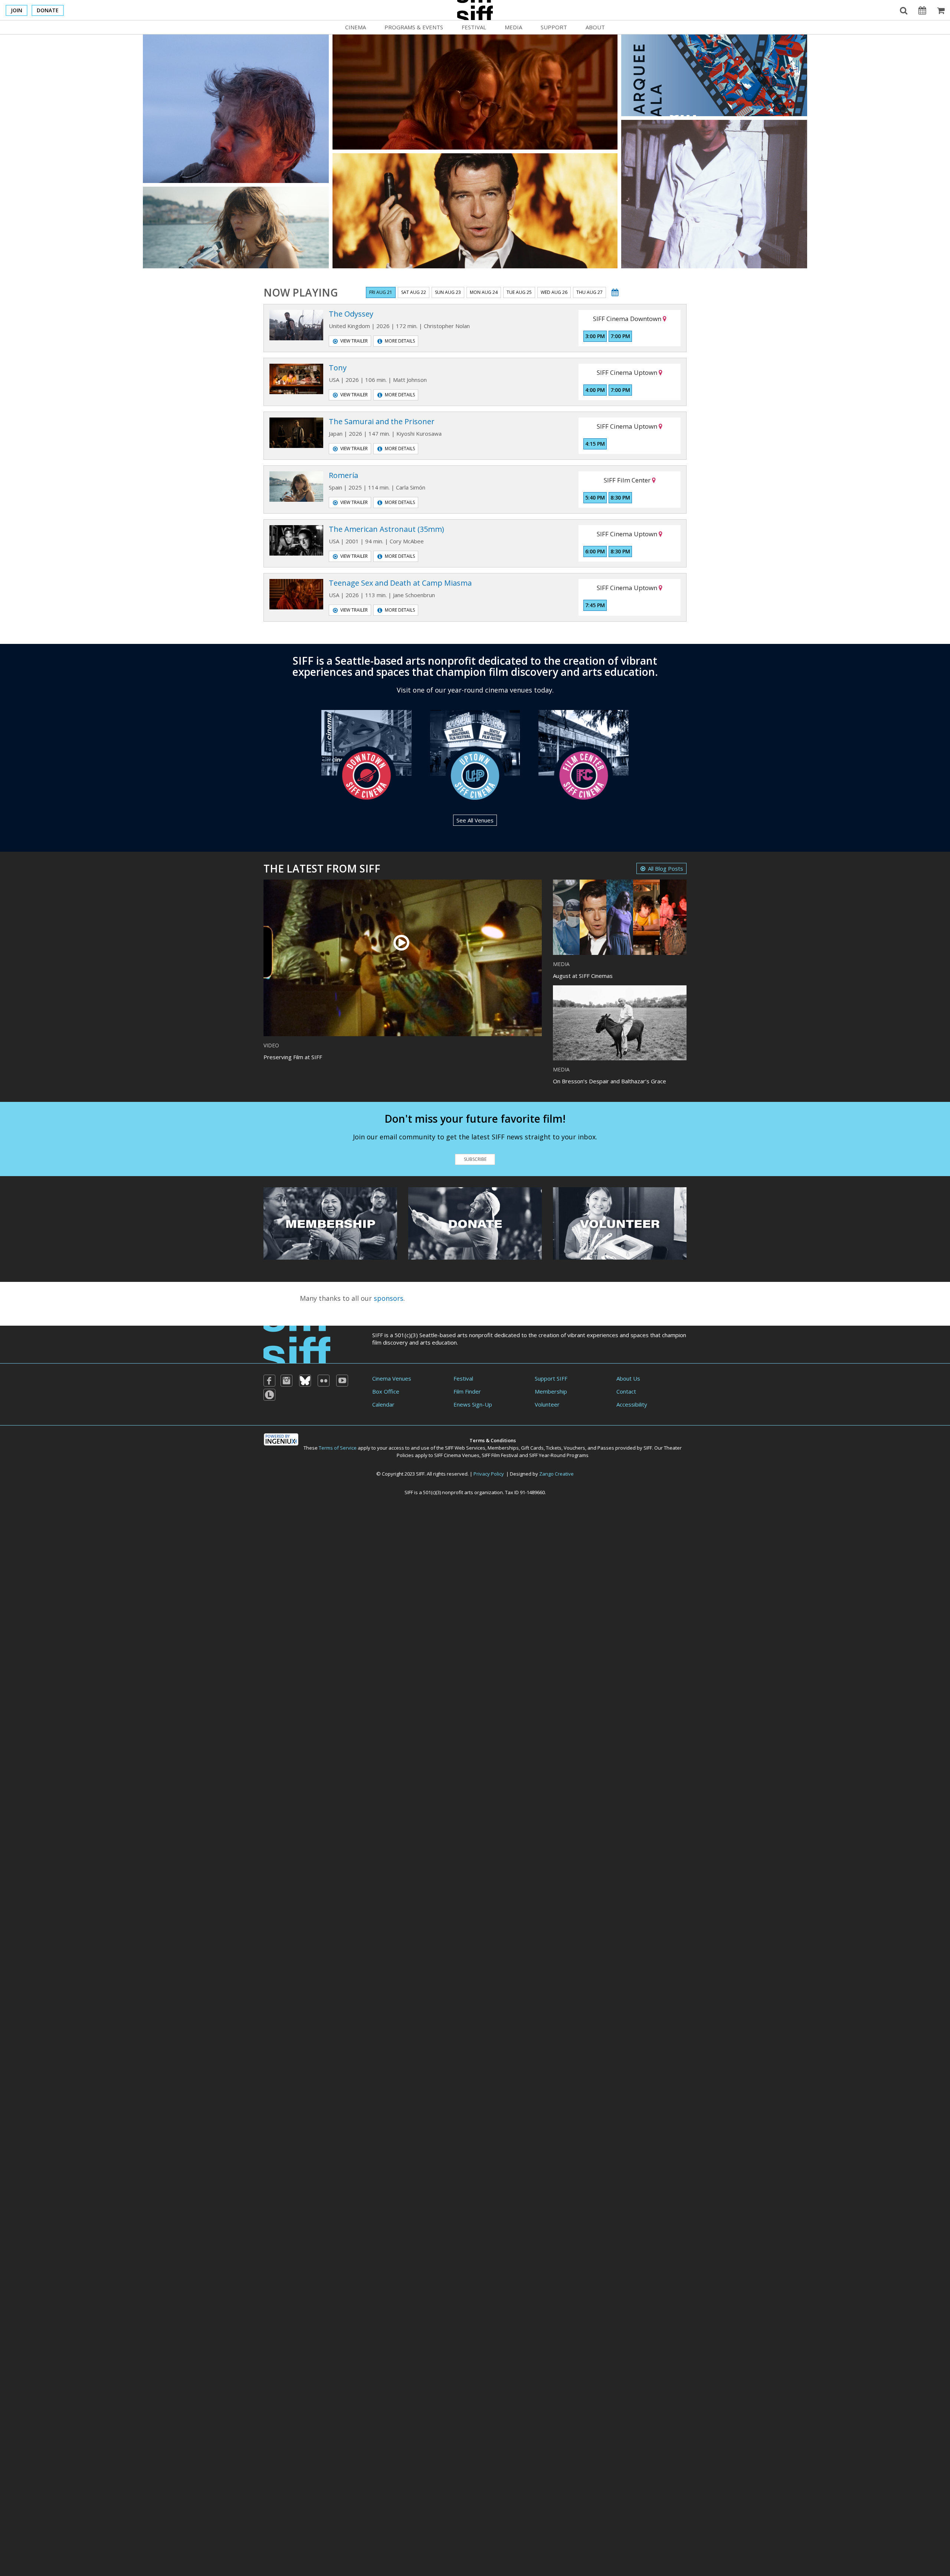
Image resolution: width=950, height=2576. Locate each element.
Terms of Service (338, 1448)
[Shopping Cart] (941, 10)
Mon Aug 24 (484, 292)
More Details (400, 341)
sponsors (389, 1298)
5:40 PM (595, 497)
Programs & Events (414, 27)
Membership (551, 1391)
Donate (48, 10)
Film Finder (467, 1391)
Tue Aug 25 (519, 292)
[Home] (297, 1344)
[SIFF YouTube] (342, 1381)
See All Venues (475, 820)
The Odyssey (351, 314)
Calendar (383, 1404)
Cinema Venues (392, 1378)
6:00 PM (595, 551)
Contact (626, 1391)
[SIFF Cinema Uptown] (475, 754)
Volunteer (547, 1404)
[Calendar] (922, 10)
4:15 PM (595, 444)
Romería (343, 475)
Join (17, 10)
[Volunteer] (620, 1222)
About (595, 27)
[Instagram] (286, 1381)
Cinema (356, 27)
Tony (338, 368)
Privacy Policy (489, 1474)
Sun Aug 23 (448, 292)
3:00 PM (595, 336)
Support (554, 27)
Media (513, 27)
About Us (628, 1378)
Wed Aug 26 (554, 292)
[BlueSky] (305, 1381)
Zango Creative (556, 1474)
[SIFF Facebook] (269, 1381)
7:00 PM (620, 336)
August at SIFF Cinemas (583, 976)
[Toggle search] (904, 10)
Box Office (386, 1391)
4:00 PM (595, 390)
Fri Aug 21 (381, 292)
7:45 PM (595, 605)
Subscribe (475, 1159)
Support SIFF (551, 1378)
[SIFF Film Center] (584, 754)
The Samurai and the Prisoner (382, 421)
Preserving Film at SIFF (293, 1057)
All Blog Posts (666, 868)
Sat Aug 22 (414, 292)
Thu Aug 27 (589, 292)
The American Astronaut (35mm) (386, 529)
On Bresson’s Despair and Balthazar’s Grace (610, 1081)
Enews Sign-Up (473, 1404)
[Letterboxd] (269, 1395)
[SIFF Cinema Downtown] (366, 754)
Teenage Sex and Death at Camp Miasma (400, 583)
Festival (474, 27)
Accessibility (632, 1404)
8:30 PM (620, 497)
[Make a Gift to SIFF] (475, 1222)
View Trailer (354, 341)
